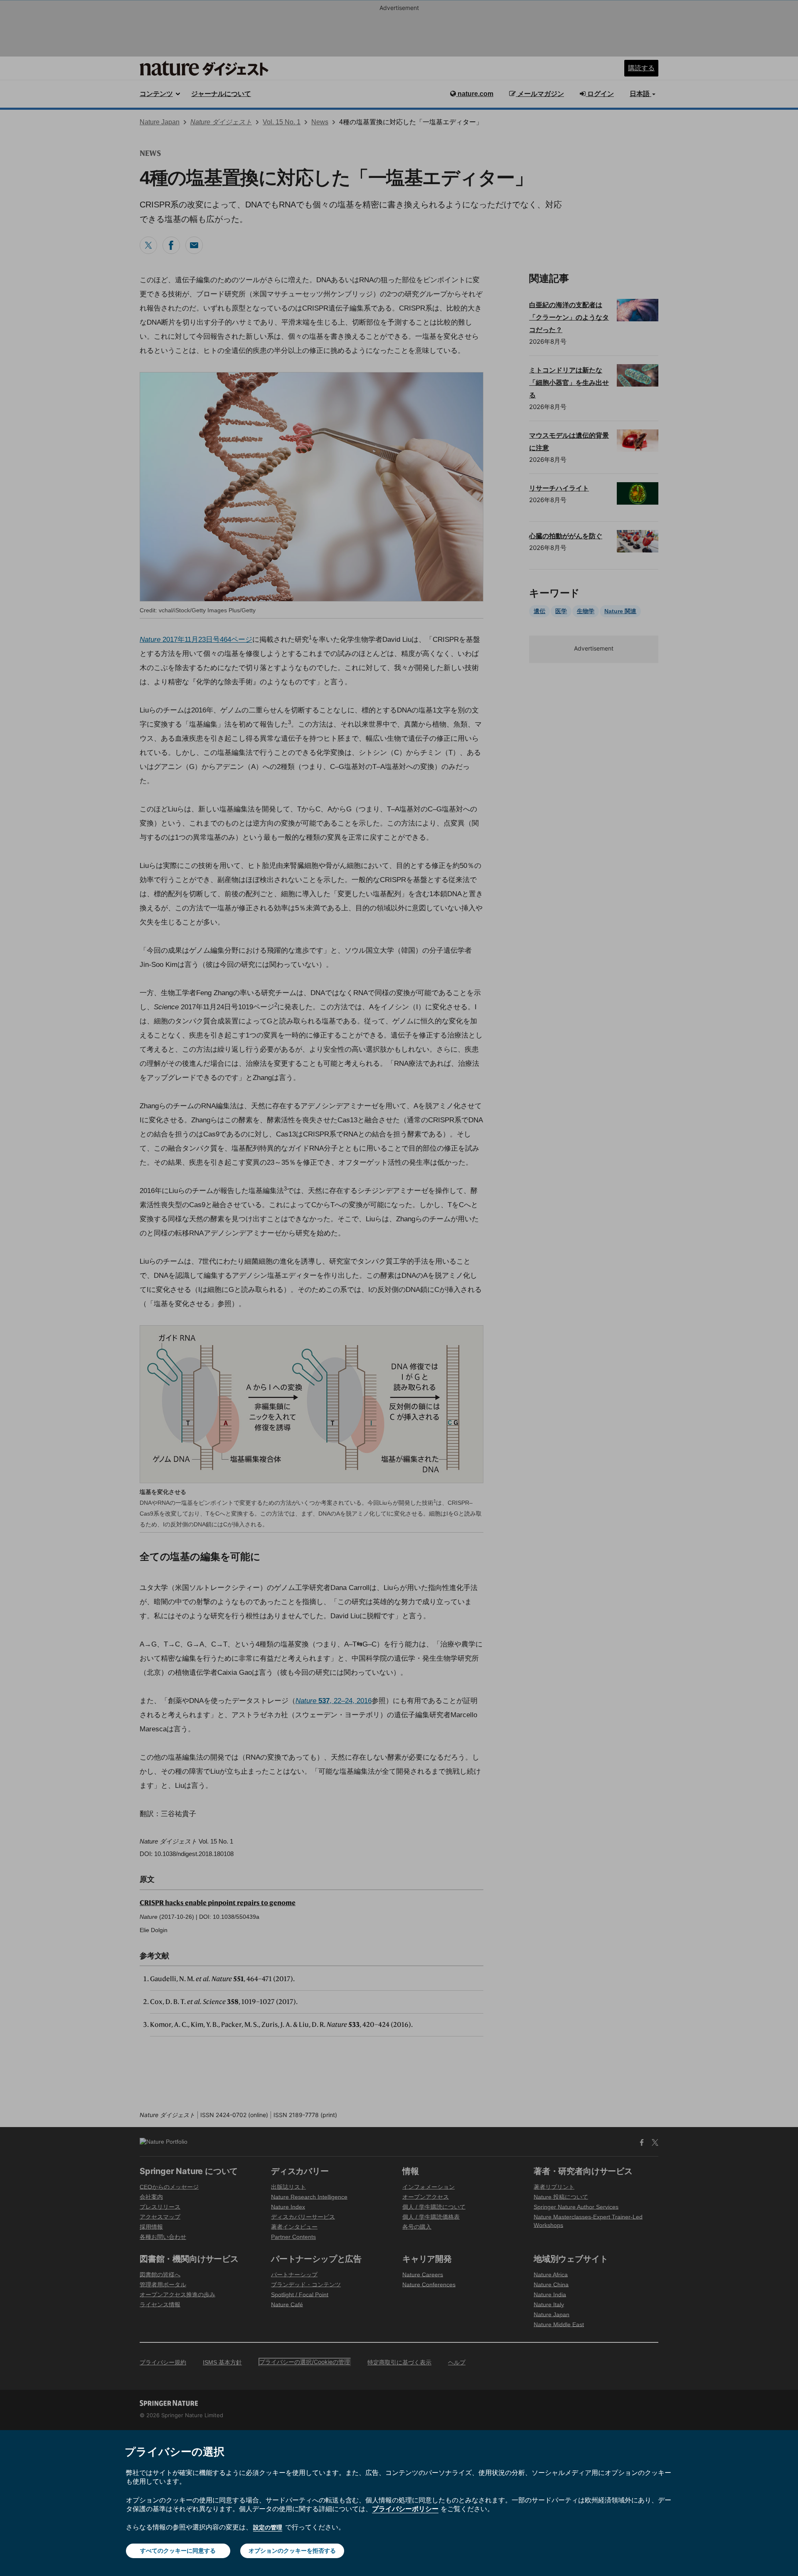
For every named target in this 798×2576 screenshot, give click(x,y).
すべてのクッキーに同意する (178, 2550)
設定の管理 (268, 2527)
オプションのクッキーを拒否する (292, 2550)
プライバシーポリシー (405, 2509)
